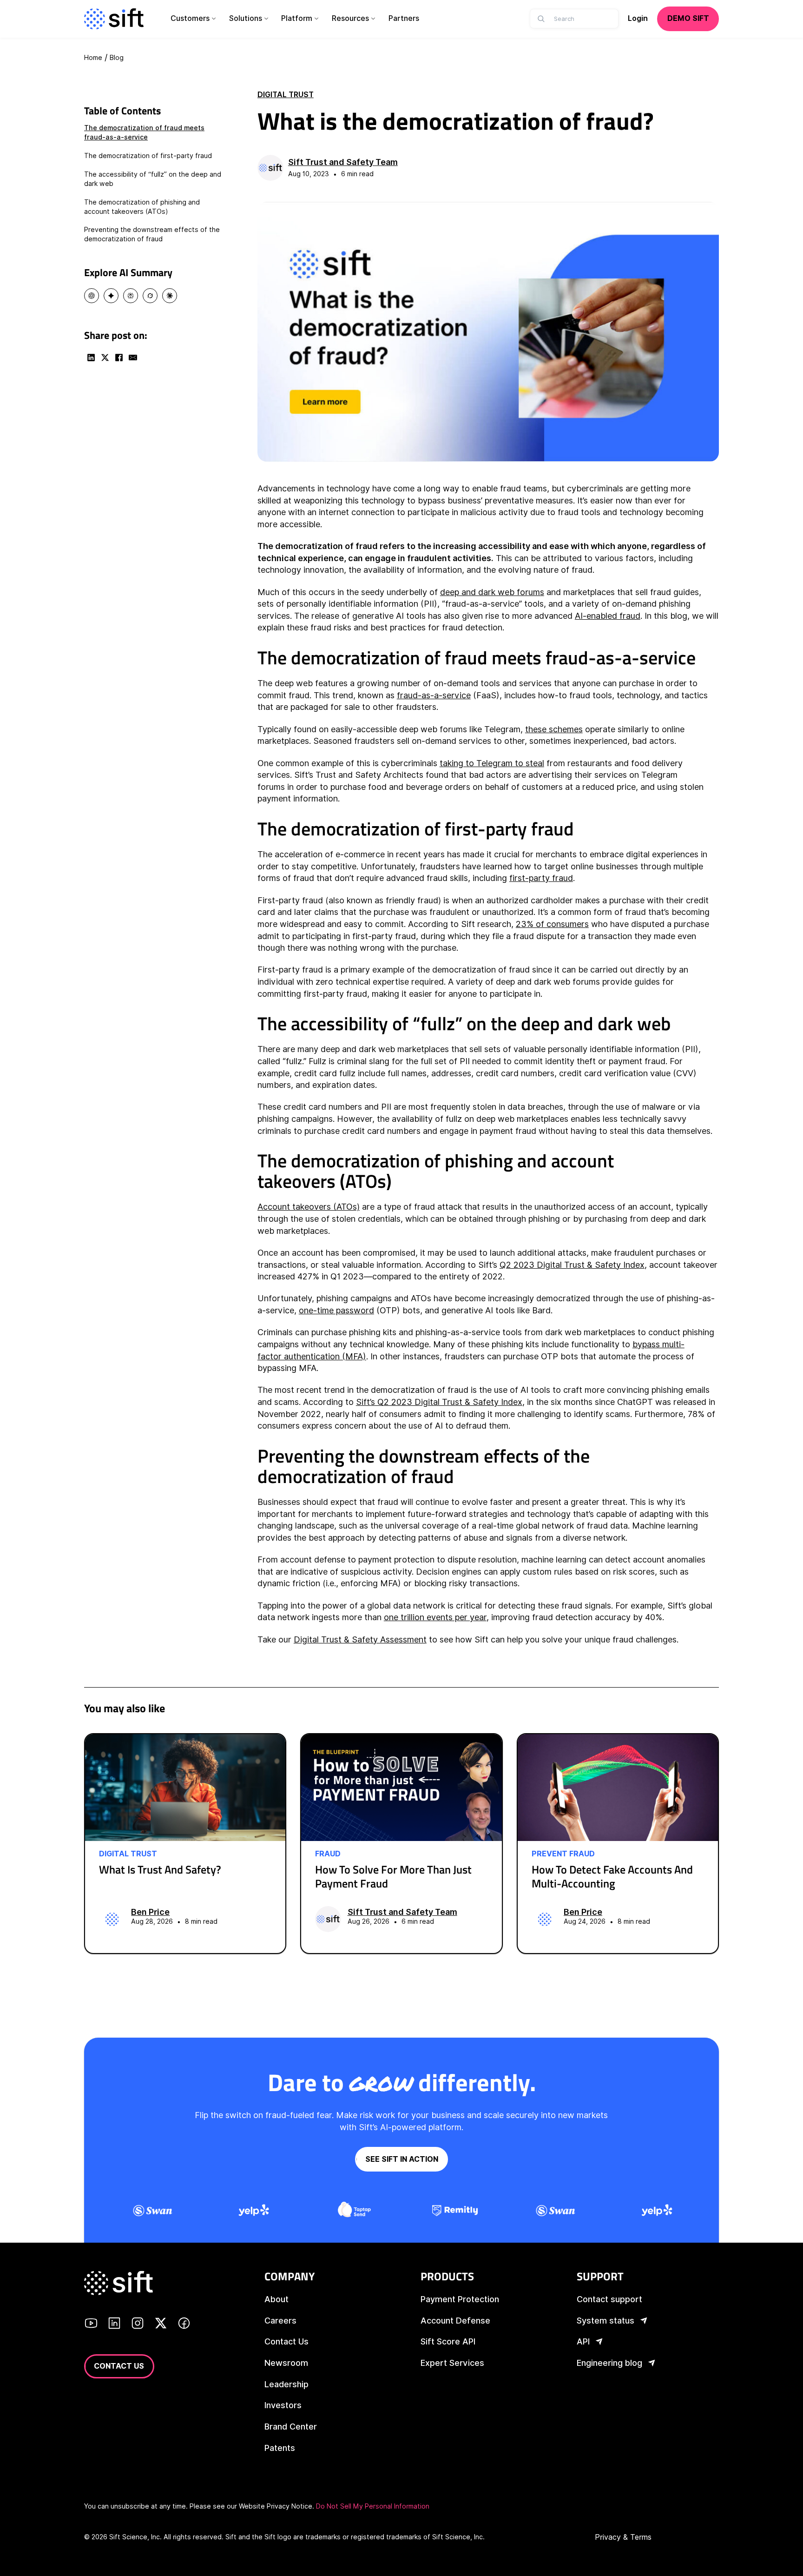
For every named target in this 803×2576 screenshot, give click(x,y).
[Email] (133, 358)
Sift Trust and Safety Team (343, 162)
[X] (105, 358)
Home (93, 57)
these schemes (554, 729)
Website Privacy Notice (276, 2506)
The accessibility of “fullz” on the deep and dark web (153, 179)
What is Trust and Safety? (160, 1869)
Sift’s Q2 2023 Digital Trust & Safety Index (439, 1402)
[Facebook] (119, 358)
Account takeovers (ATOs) (309, 1207)
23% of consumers (552, 924)
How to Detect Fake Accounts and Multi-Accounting (612, 1876)
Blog (117, 57)
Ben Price (150, 1912)
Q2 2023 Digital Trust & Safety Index (572, 1265)
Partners (404, 18)
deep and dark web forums (492, 592)
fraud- (409, 695)
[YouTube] (91, 2325)
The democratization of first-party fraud (148, 156)
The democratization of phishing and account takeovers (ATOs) (142, 207)
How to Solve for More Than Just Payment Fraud (393, 1876)
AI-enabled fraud (608, 616)
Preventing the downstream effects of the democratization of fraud (152, 234)
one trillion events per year (435, 1617)
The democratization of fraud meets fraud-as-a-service (144, 132)
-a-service (451, 695)
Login (638, 18)
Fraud (328, 1854)
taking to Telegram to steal (492, 763)
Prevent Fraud (563, 1854)
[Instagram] (138, 2325)
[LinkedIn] (91, 358)
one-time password (336, 1310)
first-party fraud (541, 878)
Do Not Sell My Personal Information (373, 2506)
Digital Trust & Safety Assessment (360, 1639)
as (426, 695)
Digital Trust (286, 95)
